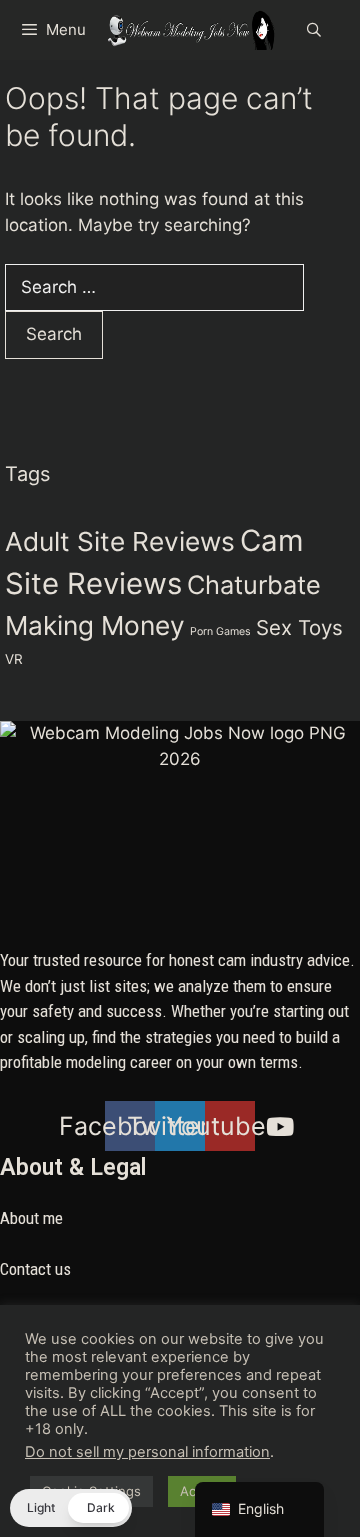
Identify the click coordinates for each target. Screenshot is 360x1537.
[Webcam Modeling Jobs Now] (190, 30)
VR (14, 659)
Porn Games (220, 631)
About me (31, 1218)
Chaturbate (254, 584)
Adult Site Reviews (120, 541)
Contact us (35, 1269)
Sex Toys (299, 627)
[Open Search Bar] (314, 30)
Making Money (95, 625)
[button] (71, 1508)
